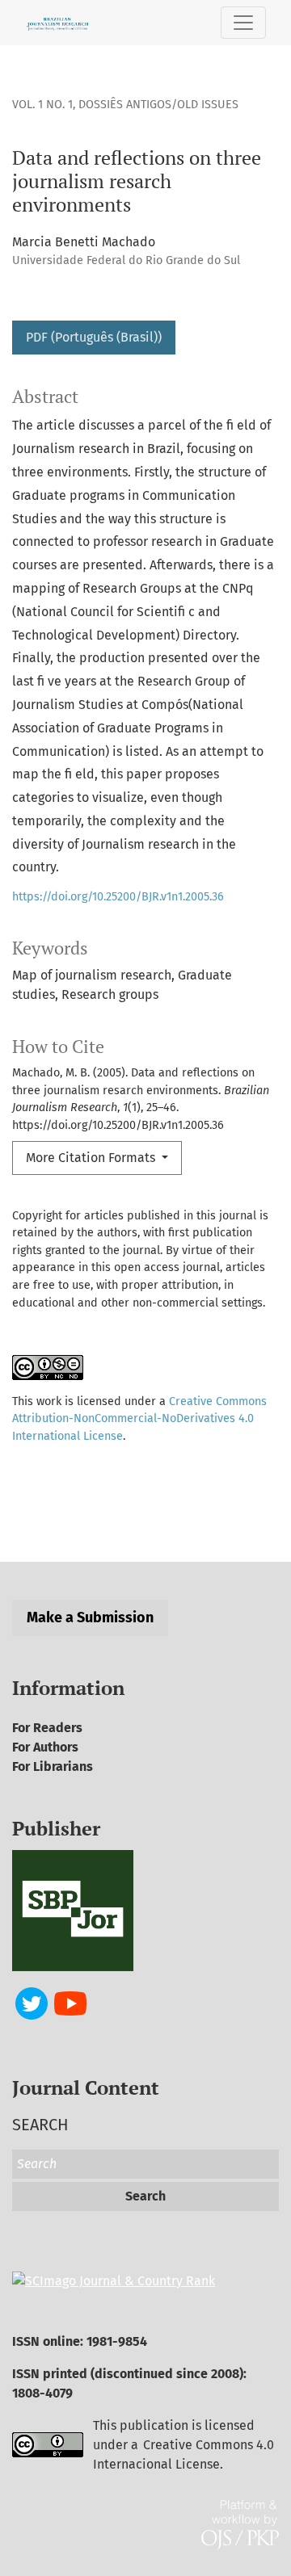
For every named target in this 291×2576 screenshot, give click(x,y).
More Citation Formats (92, 1158)
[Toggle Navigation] (243, 23)
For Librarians (53, 1766)
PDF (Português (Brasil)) (94, 337)
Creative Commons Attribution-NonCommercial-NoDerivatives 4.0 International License (139, 1419)
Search (145, 2196)
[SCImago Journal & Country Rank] (114, 2280)
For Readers (47, 1728)
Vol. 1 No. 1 (42, 105)
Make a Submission (90, 1617)
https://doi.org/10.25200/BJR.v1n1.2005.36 (118, 897)
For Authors (45, 1747)
